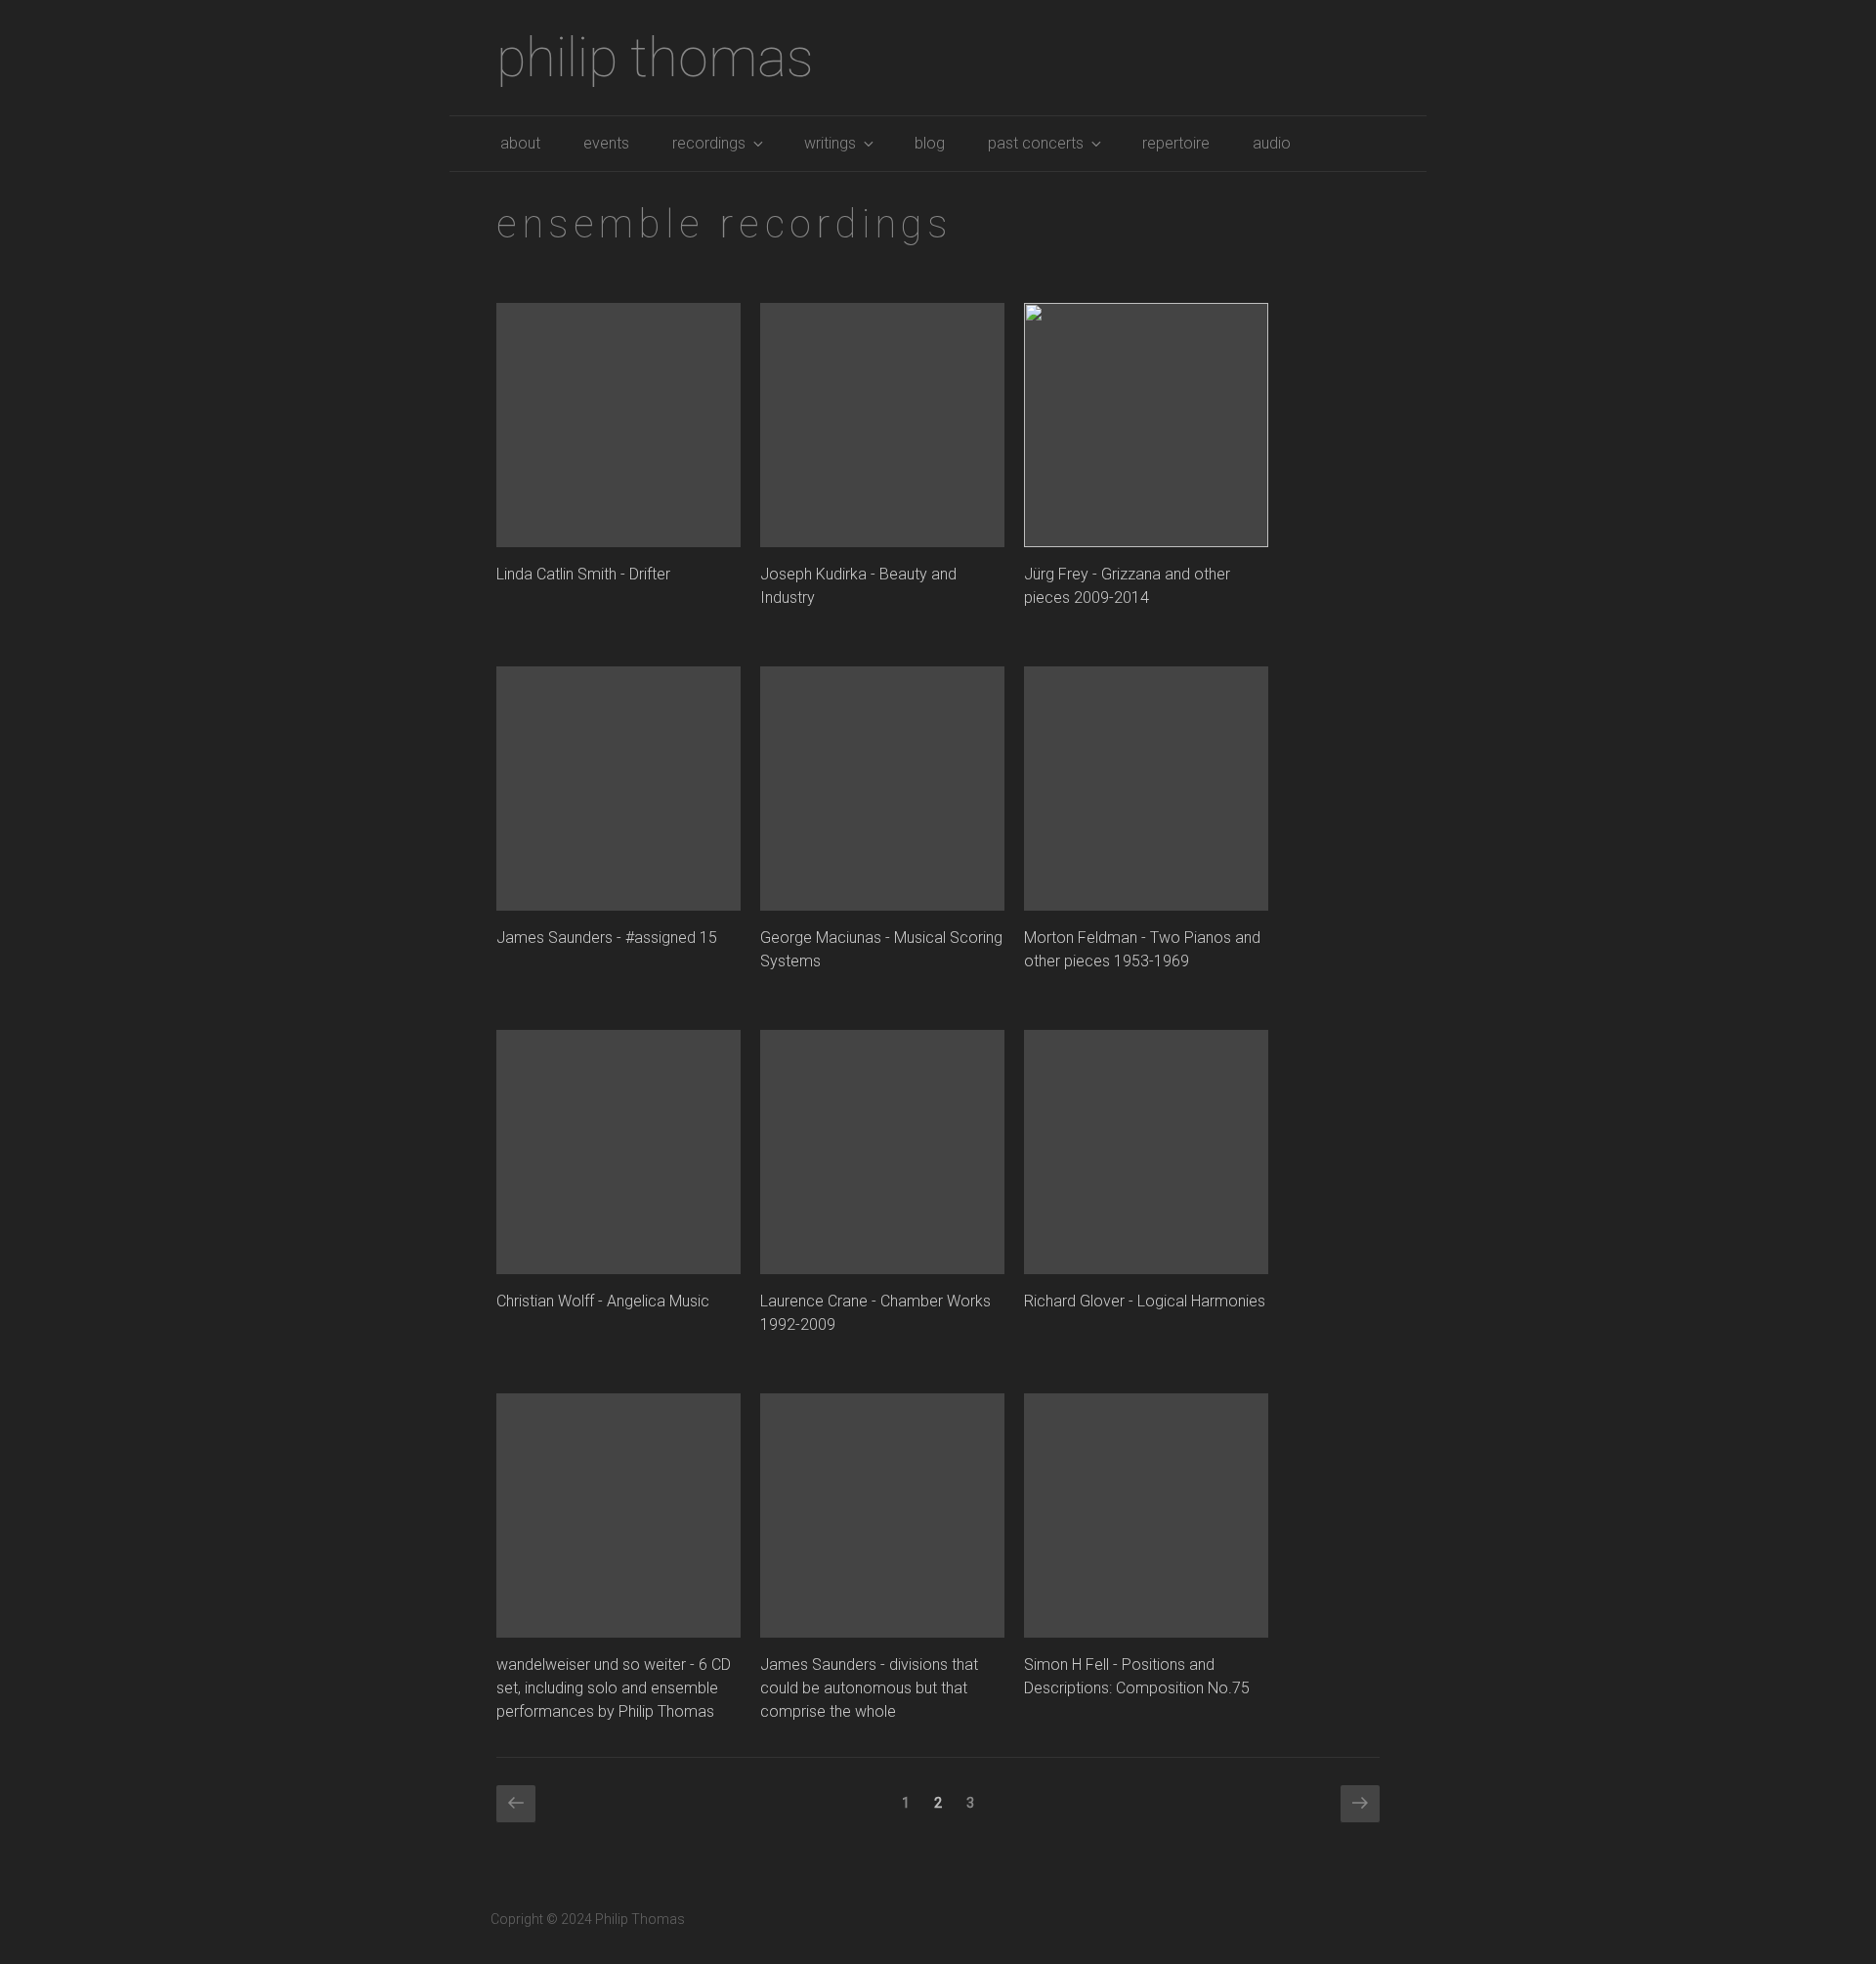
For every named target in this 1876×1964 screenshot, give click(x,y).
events (606, 143)
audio (1272, 143)
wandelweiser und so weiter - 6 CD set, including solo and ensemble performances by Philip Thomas (614, 1688)
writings (830, 143)
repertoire (1176, 143)
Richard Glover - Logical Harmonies (1145, 1301)
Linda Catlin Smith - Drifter (583, 574)
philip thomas (655, 58)
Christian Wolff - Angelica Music (603, 1301)
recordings (709, 143)
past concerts (1036, 143)
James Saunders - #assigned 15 (607, 938)
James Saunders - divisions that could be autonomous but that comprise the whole (869, 1688)
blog (930, 143)
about (520, 143)
